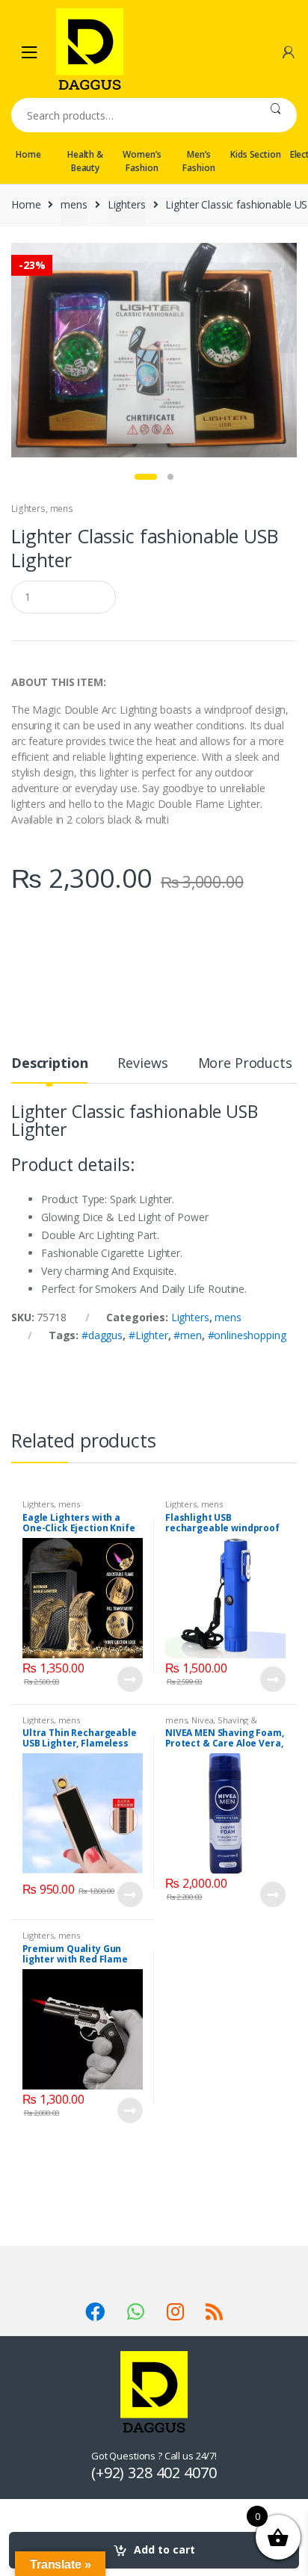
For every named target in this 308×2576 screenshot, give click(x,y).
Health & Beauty (85, 161)
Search (275, 115)
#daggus (102, 1335)
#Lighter (148, 1335)
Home (28, 154)
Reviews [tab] (142, 1064)
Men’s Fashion (198, 161)
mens (74, 204)
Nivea (202, 1720)
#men (187, 1335)
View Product (129, 1679)
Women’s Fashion (142, 161)
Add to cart (164, 2549)
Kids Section (255, 154)
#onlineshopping (247, 1335)
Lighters (127, 204)
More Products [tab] (245, 1064)
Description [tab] (49, 1064)
